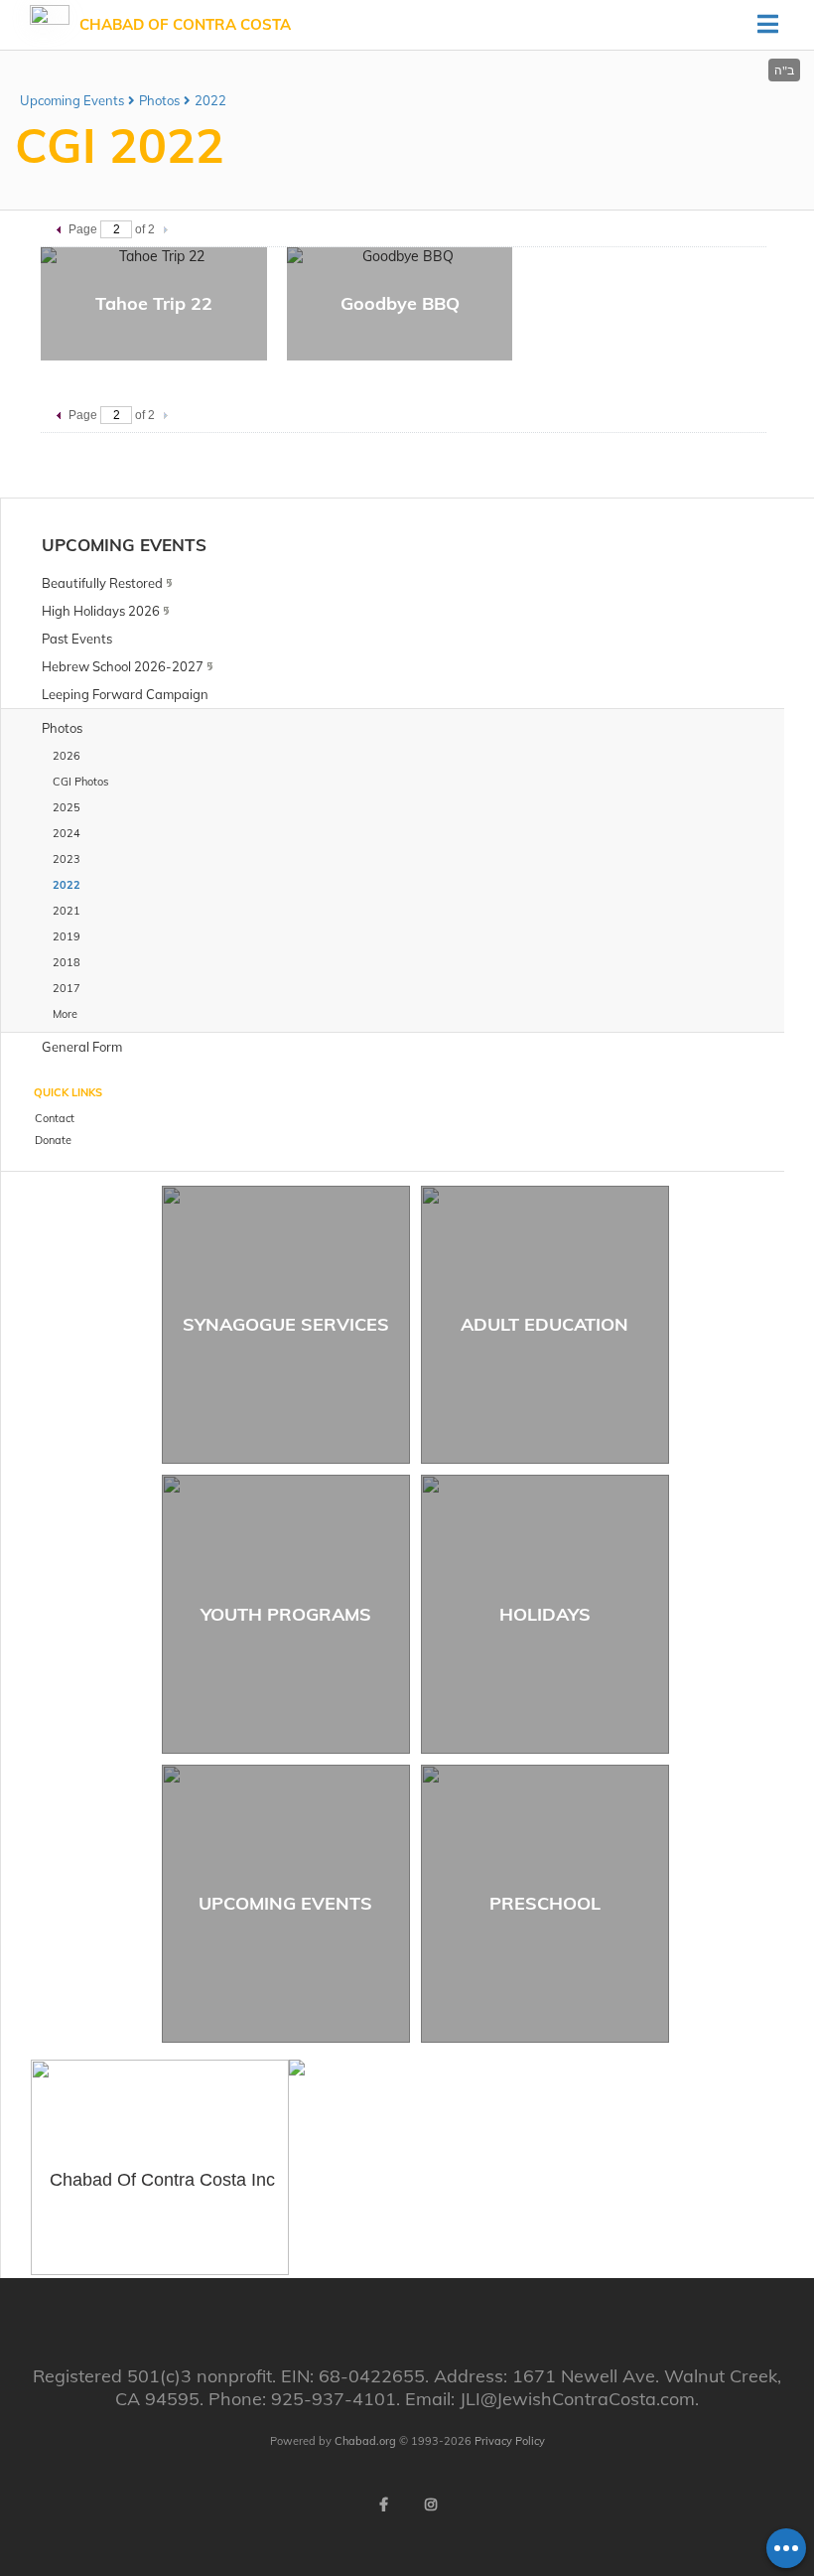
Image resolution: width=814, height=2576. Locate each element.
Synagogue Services (286, 1324)
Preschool (545, 1903)
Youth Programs (286, 1614)
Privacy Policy (510, 2441)
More (65, 1014)
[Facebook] (383, 2504)
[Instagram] (431, 2504)
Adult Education (544, 1324)
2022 (210, 100)
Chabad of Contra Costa (185, 24)
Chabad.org (365, 2441)
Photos (159, 100)
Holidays (545, 1614)
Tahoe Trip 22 (154, 303)
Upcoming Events (72, 100)
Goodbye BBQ (400, 303)
